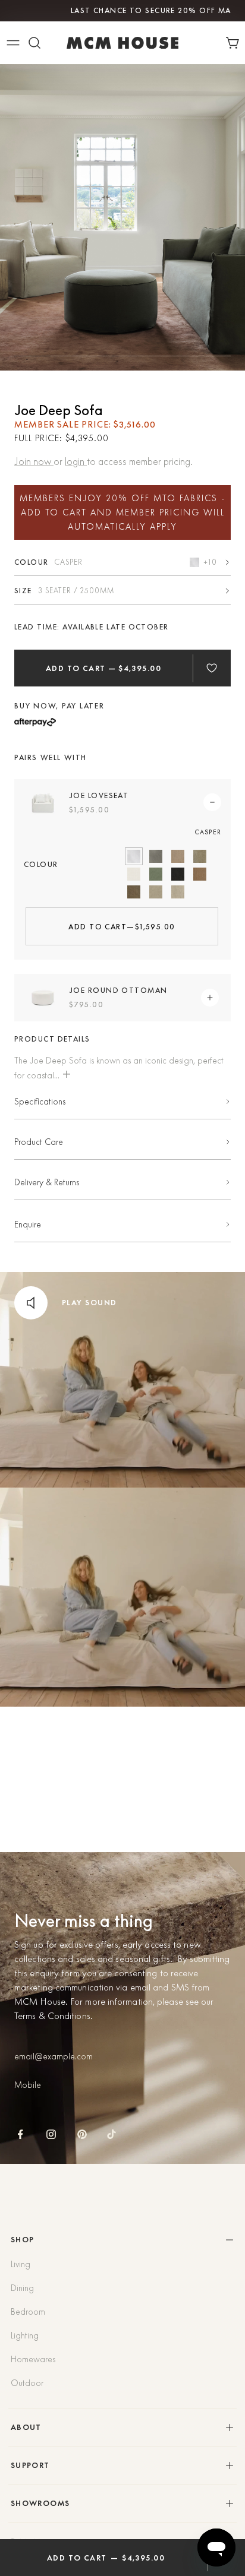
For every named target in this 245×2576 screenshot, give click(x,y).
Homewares (33, 2359)
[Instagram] (51, 2134)
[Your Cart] (235, 43)
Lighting (25, 2336)
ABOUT (26, 2427)
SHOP (23, 2240)
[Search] (34, 43)
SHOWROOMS (40, 2503)
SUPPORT (30, 2465)
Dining (22, 2288)
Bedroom (28, 2312)
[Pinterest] (82, 2134)
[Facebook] (20, 2134)
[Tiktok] (111, 2134)
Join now (34, 461)
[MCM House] (122, 43)
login (76, 461)
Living (21, 2264)
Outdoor (27, 2383)
